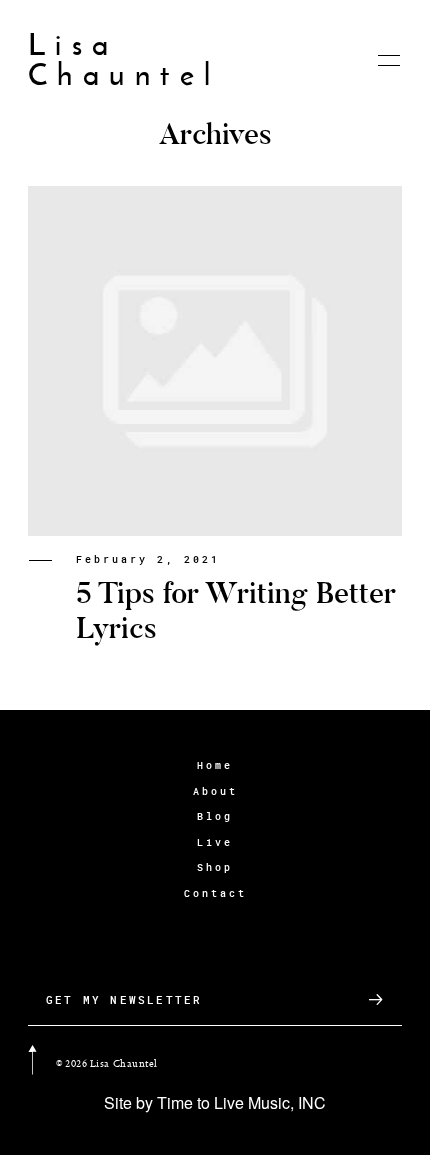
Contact (215, 893)
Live (215, 842)
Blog (215, 816)
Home (215, 765)
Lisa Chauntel (124, 60)
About (215, 791)
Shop (215, 867)
